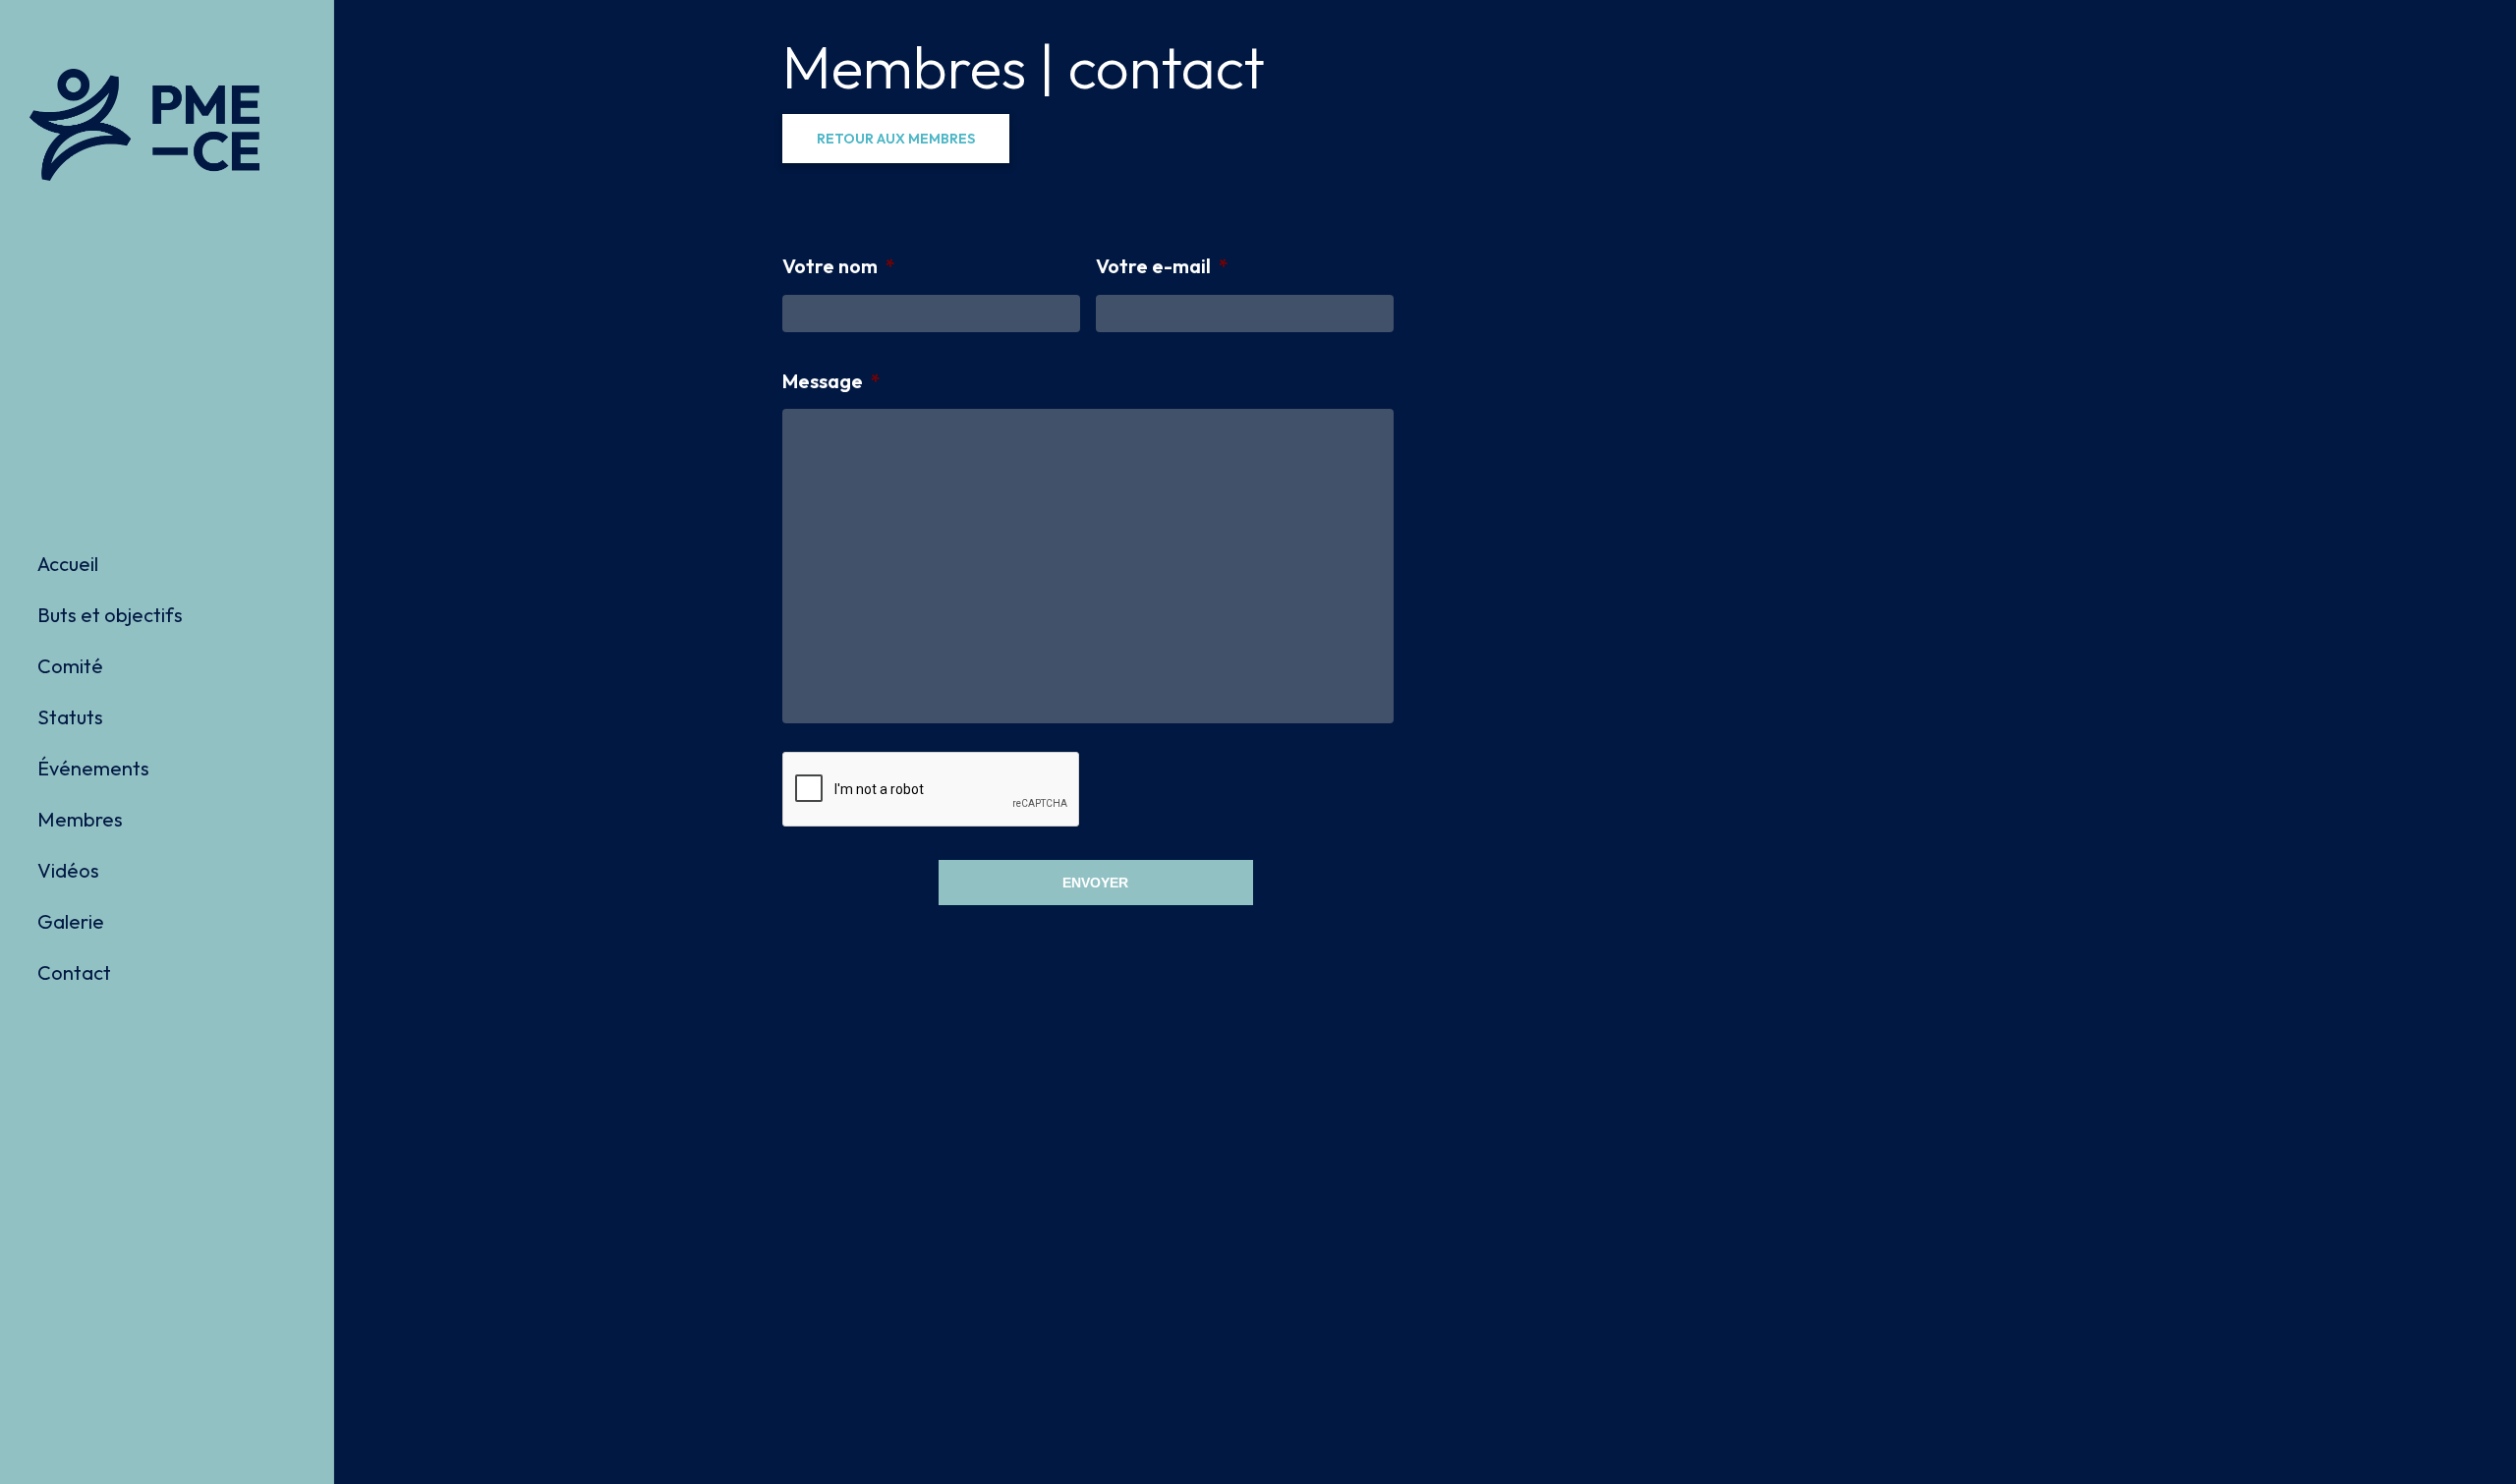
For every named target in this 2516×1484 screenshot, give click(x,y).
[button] (896, 139)
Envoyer (1095, 883)
